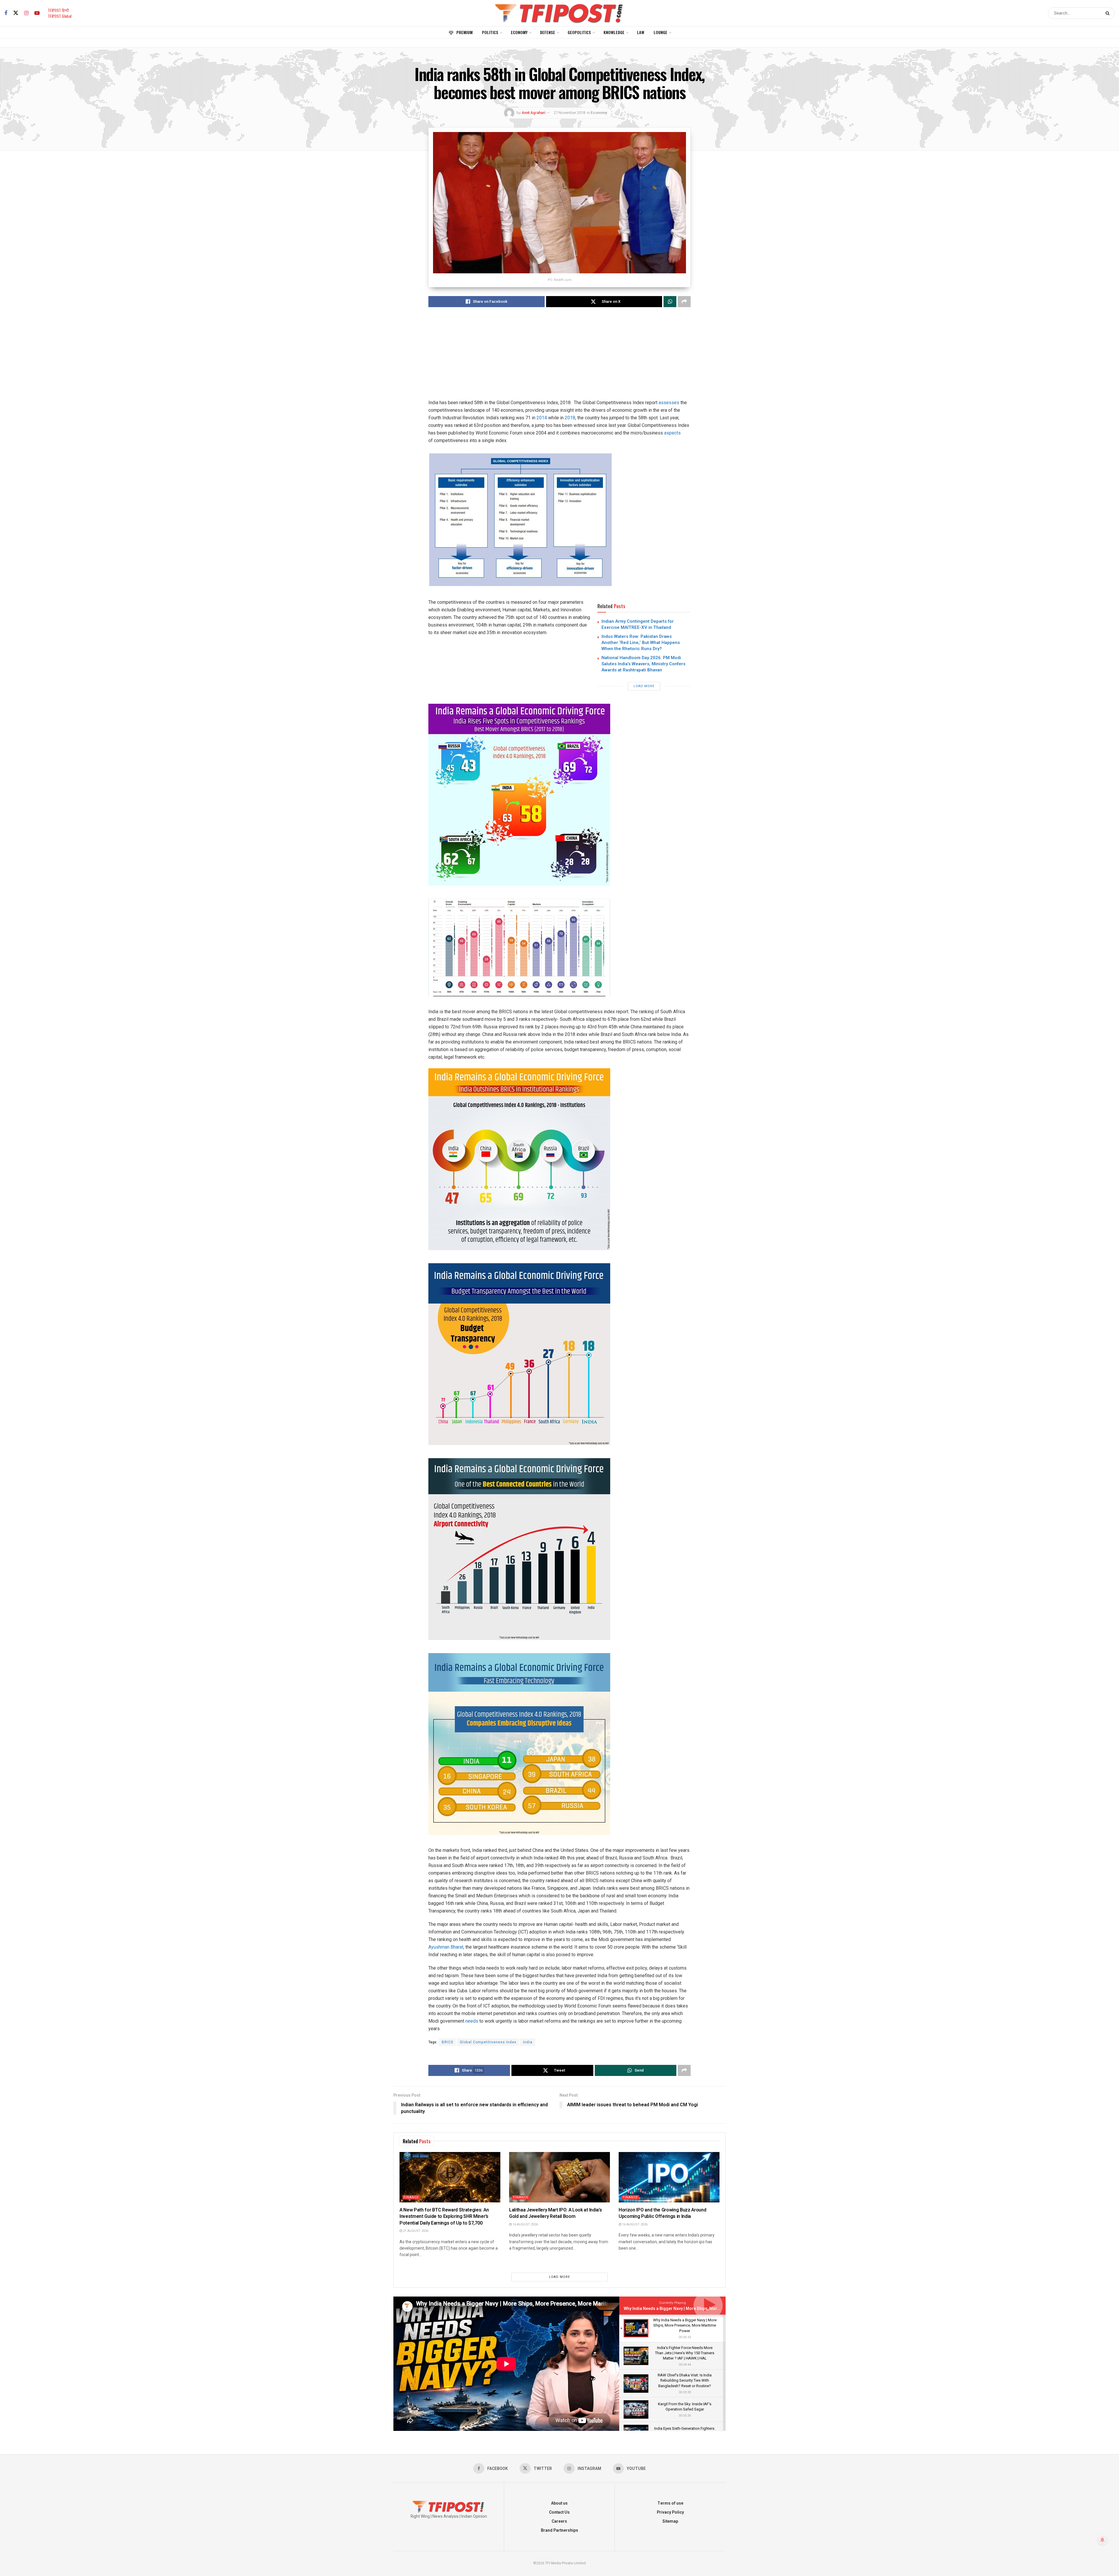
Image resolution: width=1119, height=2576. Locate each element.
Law (641, 32)
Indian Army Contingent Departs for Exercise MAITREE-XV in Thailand (638, 624)
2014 (542, 418)
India (528, 2042)
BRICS (447, 2042)
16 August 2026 (525, 2224)
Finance (411, 2197)
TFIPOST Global (60, 16)
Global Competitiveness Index (488, 2042)
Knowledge (614, 32)
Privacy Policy (670, 2512)
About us (559, 2503)
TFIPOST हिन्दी (58, 10)
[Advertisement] (559, 358)
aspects (672, 433)
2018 (570, 418)
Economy (519, 32)
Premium (465, 32)
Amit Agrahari (533, 113)
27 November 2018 (569, 113)
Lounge (660, 32)
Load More (644, 686)
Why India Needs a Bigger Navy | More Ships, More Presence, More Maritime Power (703, 2309)
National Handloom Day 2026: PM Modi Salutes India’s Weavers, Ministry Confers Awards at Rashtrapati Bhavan (643, 664)
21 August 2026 (415, 2231)
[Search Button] (1109, 13)
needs (472, 2021)
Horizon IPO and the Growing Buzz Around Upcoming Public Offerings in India (663, 2213)
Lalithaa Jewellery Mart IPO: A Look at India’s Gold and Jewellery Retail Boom (555, 2213)
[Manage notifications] (1102, 2540)
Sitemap (670, 2521)
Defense (548, 32)
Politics (490, 32)
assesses (669, 403)
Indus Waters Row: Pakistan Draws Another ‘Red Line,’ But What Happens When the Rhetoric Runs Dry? (641, 643)
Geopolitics (579, 32)
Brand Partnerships (559, 2530)
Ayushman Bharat (446, 1947)
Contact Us (559, 2512)
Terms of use (670, 2503)
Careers (559, 2521)
